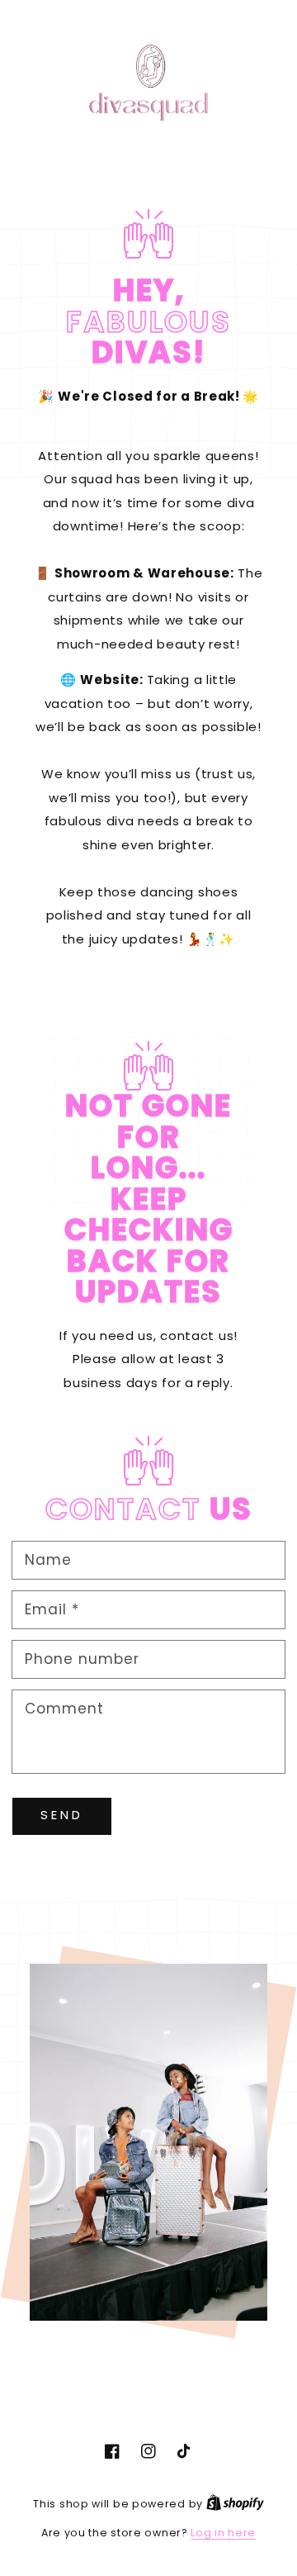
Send (62, 1815)
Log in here (223, 2533)
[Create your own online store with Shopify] (235, 2504)
